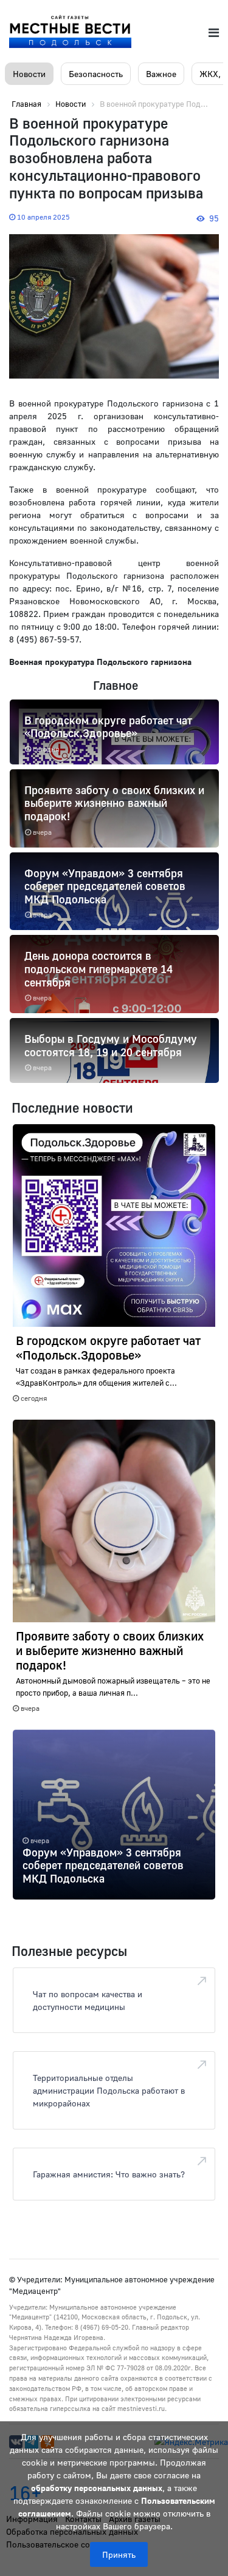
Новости (29, 74)
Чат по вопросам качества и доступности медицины (88, 2000)
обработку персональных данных (97, 2488)
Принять (119, 2554)
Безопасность (96, 74)
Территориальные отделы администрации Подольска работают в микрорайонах (109, 2090)
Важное (161, 74)
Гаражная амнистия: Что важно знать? (109, 2174)
